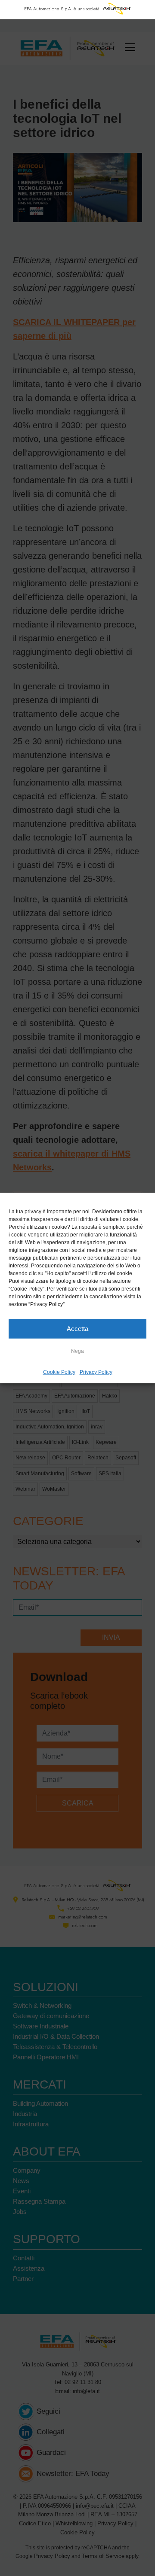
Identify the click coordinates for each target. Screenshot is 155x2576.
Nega (77, 1351)
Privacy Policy (96, 1372)
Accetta (77, 1329)
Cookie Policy (59, 1372)
